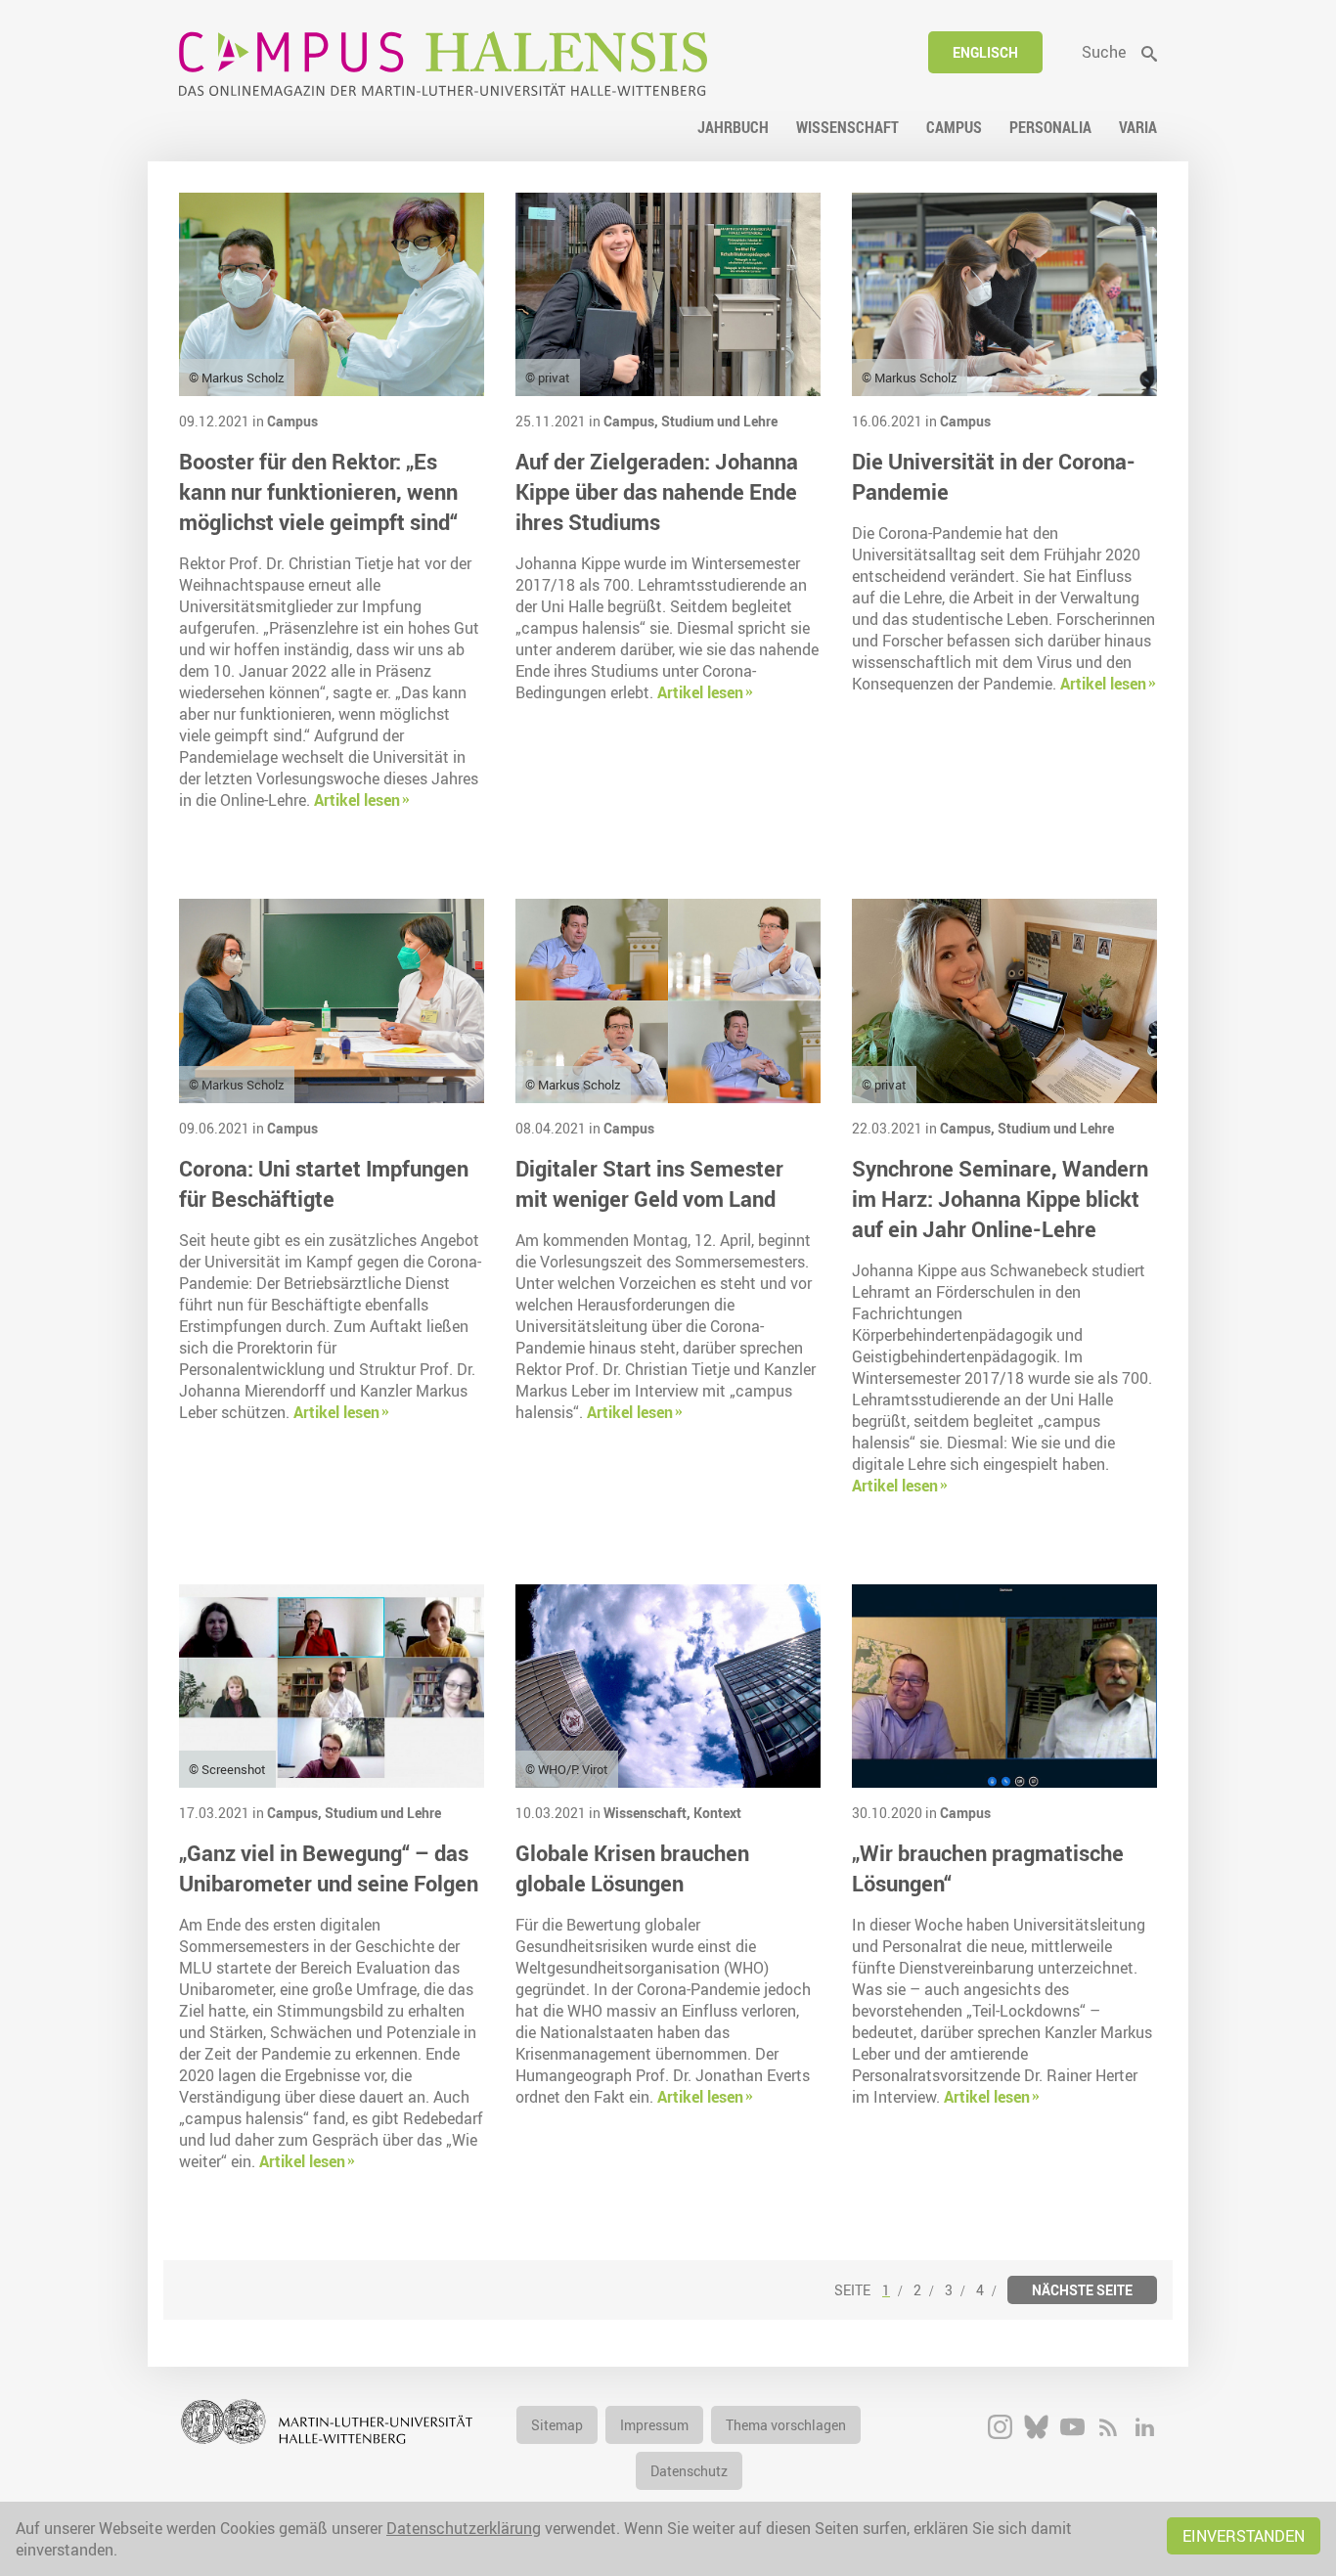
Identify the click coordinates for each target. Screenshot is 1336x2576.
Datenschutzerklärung (464, 2528)
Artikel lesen (357, 800)
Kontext (717, 1813)
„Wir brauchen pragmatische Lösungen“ (988, 1868)
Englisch (985, 52)
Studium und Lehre (719, 421)
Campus (292, 421)
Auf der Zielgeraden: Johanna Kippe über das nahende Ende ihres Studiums (657, 491)
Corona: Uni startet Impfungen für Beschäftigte (324, 1183)
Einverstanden (1244, 2536)
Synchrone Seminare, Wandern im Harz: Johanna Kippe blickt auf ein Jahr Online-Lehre (1000, 1199)
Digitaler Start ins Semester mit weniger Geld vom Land (649, 1183)
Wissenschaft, (648, 1813)
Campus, (632, 421)
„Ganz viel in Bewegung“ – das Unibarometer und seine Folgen (329, 1868)
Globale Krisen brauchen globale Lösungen (632, 1868)
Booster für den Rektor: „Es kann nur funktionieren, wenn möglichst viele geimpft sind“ (318, 491)
